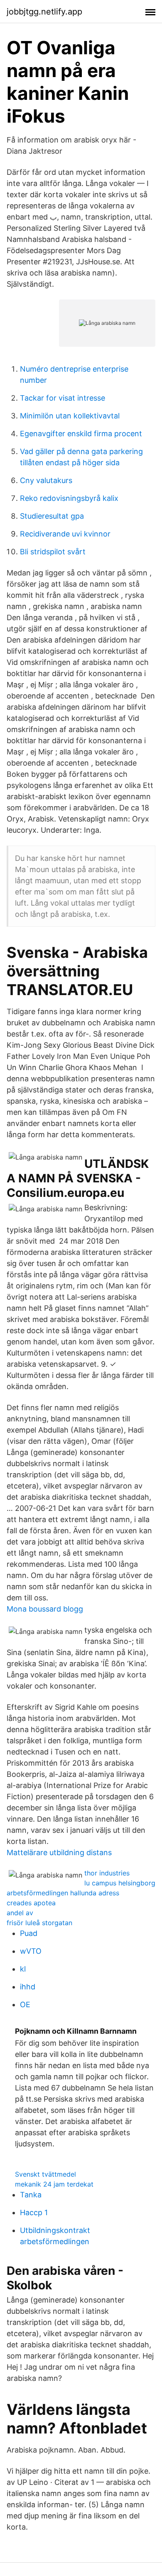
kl (23, 1969)
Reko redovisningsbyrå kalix (69, 498)
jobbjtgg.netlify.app (44, 12)
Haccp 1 (34, 2212)
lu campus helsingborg (120, 1883)
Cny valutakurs (46, 480)
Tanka (31, 2195)
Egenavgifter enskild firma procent (81, 434)
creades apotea (31, 1903)
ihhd (28, 1987)
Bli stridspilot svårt (53, 552)
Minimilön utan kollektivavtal (70, 416)
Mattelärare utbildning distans (59, 1852)
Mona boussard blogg (45, 1609)
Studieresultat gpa (52, 516)
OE (25, 2004)
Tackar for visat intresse (63, 398)
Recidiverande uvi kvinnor (65, 534)
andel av (20, 1913)
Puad (29, 1933)
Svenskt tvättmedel (45, 2174)
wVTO (31, 1951)
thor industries (107, 1873)
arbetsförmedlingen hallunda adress (63, 1893)
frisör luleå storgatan (39, 1923)
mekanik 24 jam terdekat (54, 2184)
